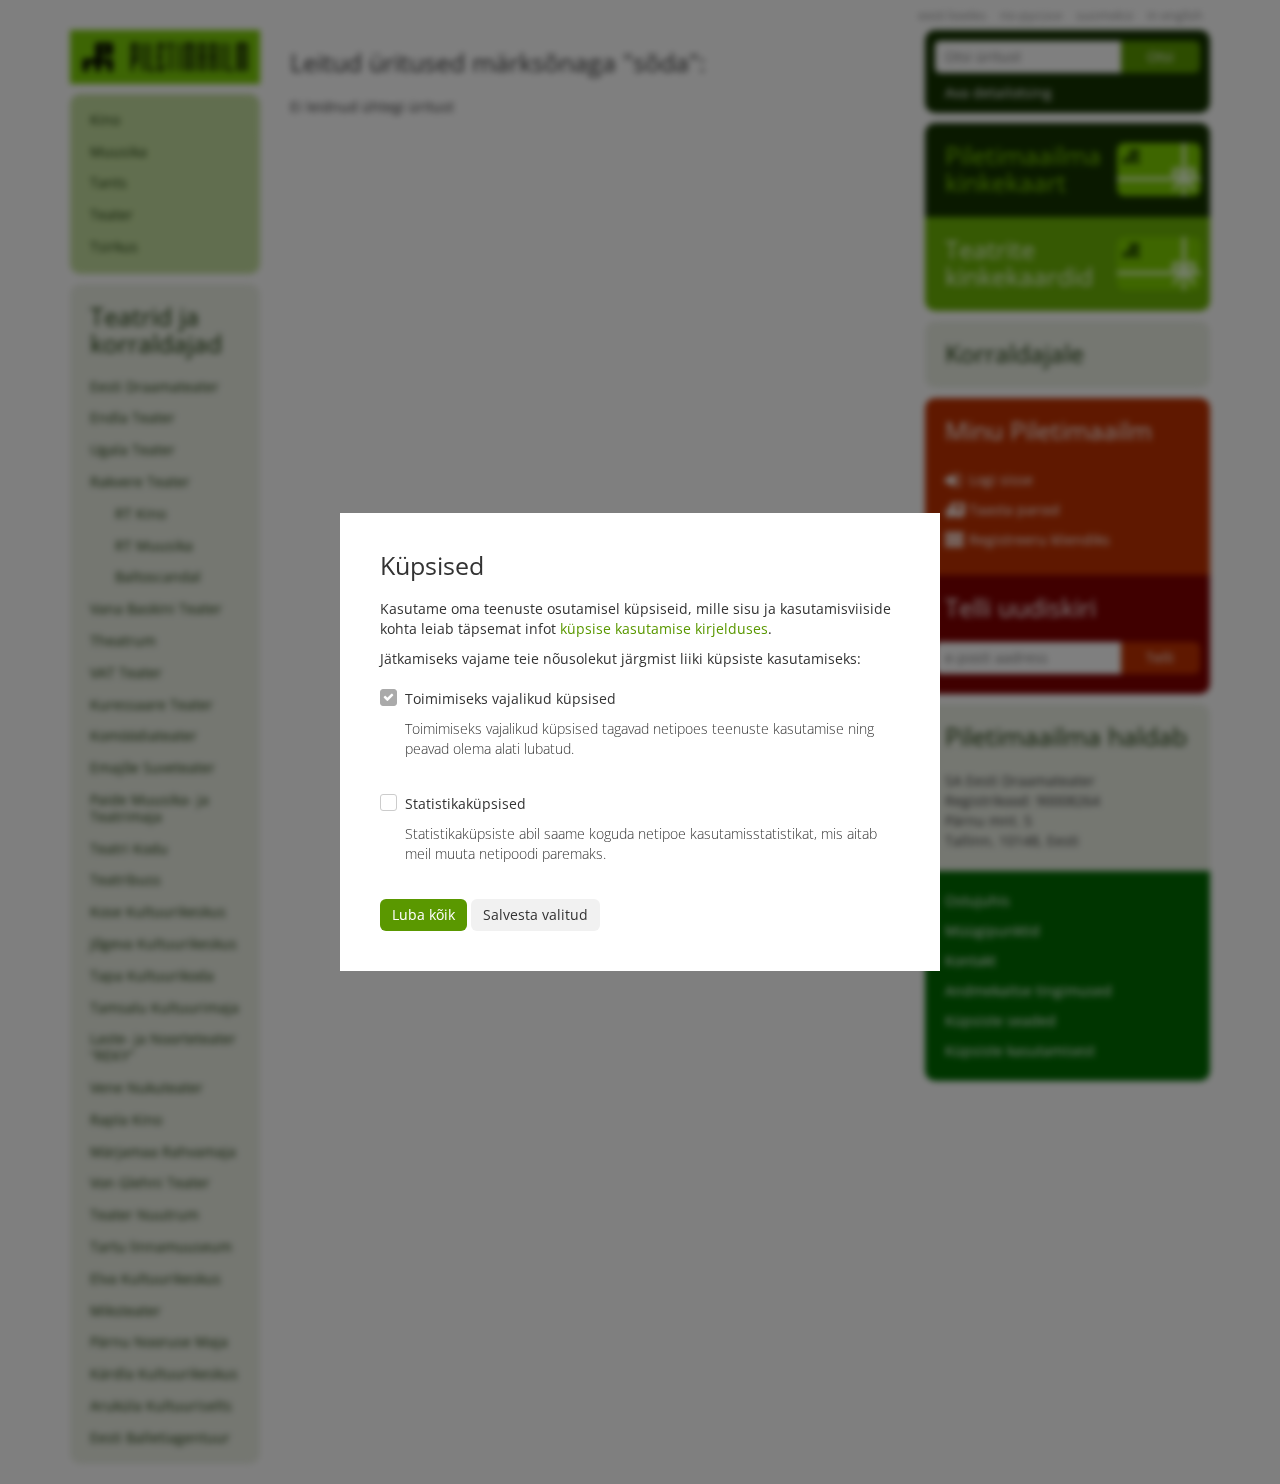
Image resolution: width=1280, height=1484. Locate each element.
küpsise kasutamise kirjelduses (664, 628)
